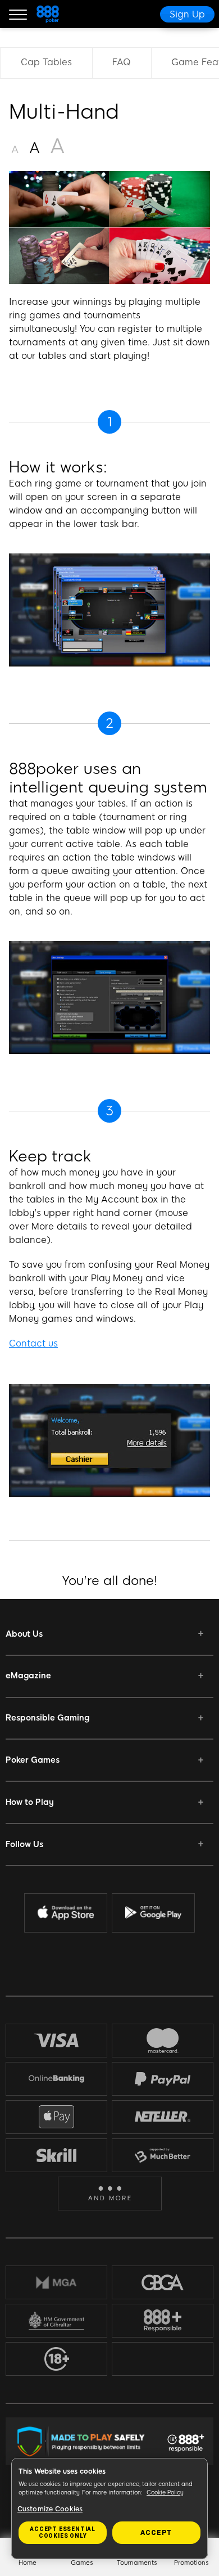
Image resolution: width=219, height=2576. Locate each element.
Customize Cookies (50, 2509)
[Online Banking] (56, 2079)
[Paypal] (163, 2079)
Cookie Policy (165, 2492)
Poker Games (33, 1760)
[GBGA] (163, 2282)
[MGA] (56, 2282)
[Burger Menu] (18, 14)
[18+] (57, 2359)
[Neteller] (163, 2116)
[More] (110, 2193)
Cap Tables (46, 62)
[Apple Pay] (57, 2117)
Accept (156, 2533)
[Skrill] (57, 2155)
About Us (24, 1634)
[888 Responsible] (163, 2321)
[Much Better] (163, 2155)
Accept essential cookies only (63, 2532)
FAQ (122, 62)
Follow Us (24, 1844)
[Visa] (57, 2040)
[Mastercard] (163, 2041)
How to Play (30, 1802)
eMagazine (28, 1676)
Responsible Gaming (47, 1718)
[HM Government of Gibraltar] (56, 2321)
